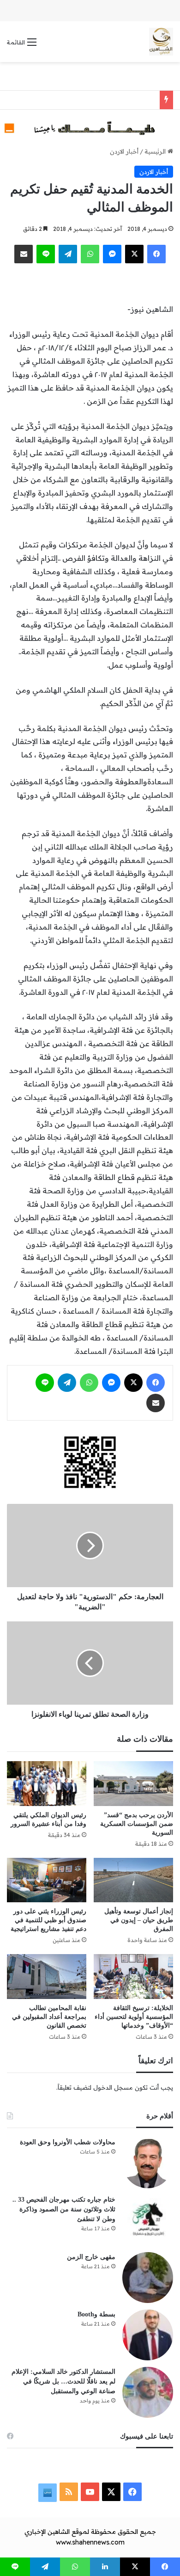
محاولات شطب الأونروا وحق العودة (68, 2142)
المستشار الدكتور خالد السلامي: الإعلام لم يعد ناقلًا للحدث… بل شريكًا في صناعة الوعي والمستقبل (63, 2381)
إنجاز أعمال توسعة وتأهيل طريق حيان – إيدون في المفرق (139, 1920)
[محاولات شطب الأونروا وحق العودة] (148, 2163)
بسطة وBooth (96, 2314)
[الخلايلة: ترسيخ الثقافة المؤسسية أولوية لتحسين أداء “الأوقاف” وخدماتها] (133, 1977)
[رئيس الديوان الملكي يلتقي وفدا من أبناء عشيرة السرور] (47, 1784)
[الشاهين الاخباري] (161, 42)
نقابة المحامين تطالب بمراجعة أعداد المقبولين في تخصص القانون (49, 2017)
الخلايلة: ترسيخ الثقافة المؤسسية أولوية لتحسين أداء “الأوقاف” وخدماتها (134, 2017)
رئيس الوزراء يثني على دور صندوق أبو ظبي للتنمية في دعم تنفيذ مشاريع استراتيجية (48, 1920)
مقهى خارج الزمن (91, 2257)
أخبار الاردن (124, 151)
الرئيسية (156, 151)
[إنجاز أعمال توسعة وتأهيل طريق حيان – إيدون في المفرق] (133, 1880)
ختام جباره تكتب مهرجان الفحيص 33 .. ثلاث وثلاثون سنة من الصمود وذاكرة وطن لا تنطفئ (64, 2209)
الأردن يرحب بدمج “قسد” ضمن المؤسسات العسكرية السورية (137, 1824)
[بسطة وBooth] (148, 2335)
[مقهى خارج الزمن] (148, 2278)
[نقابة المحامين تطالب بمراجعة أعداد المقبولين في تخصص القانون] (47, 1977)
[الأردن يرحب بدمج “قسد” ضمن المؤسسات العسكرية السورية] (133, 1784)
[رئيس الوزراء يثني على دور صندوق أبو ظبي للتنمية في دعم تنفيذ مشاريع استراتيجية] (47, 1880)
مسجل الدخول (113, 2087)
